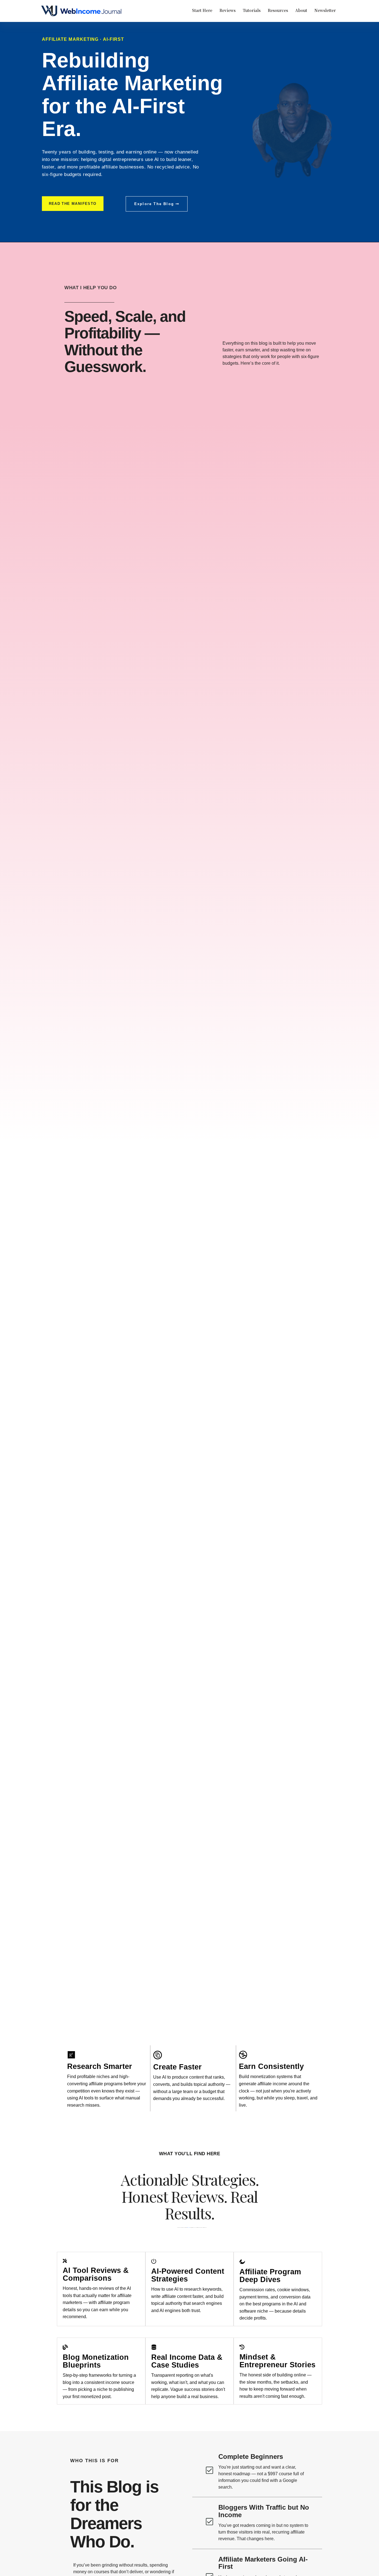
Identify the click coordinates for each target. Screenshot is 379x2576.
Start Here (202, 10)
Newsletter (325, 10)
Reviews (228, 10)
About (301, 10)
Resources (278, 10)
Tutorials (252, 10)
